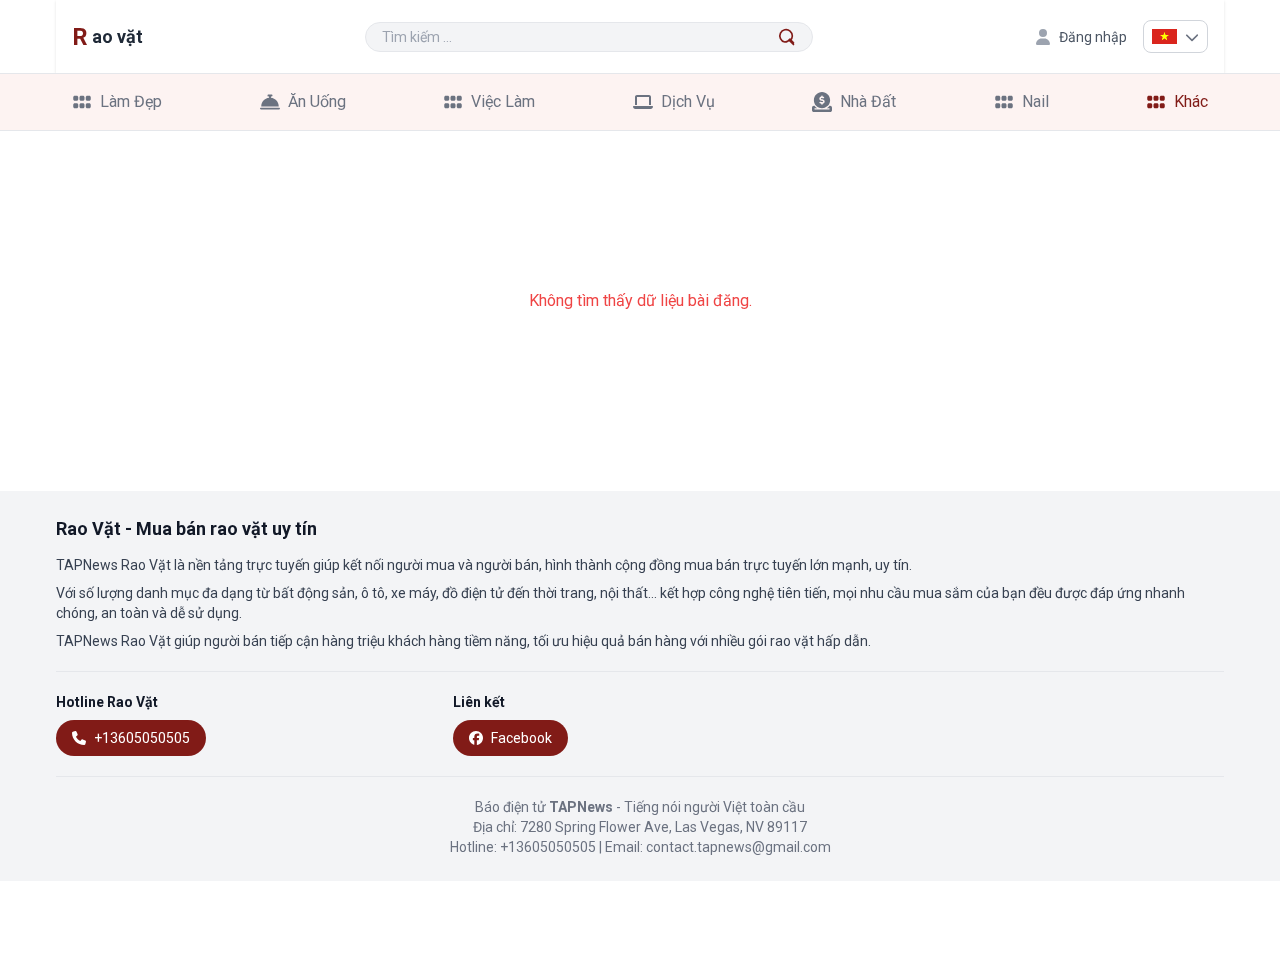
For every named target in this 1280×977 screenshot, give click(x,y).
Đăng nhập (1093, 37)
